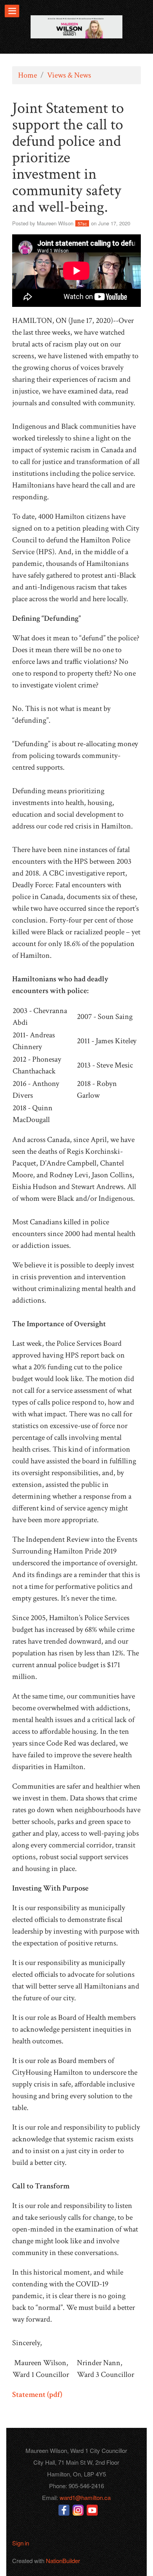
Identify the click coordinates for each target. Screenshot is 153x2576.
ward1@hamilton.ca (85, 2497)
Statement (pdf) (37, 2395)
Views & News (69, 75)
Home (27, 75)
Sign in (21, 2543)
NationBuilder (63, 2561)
